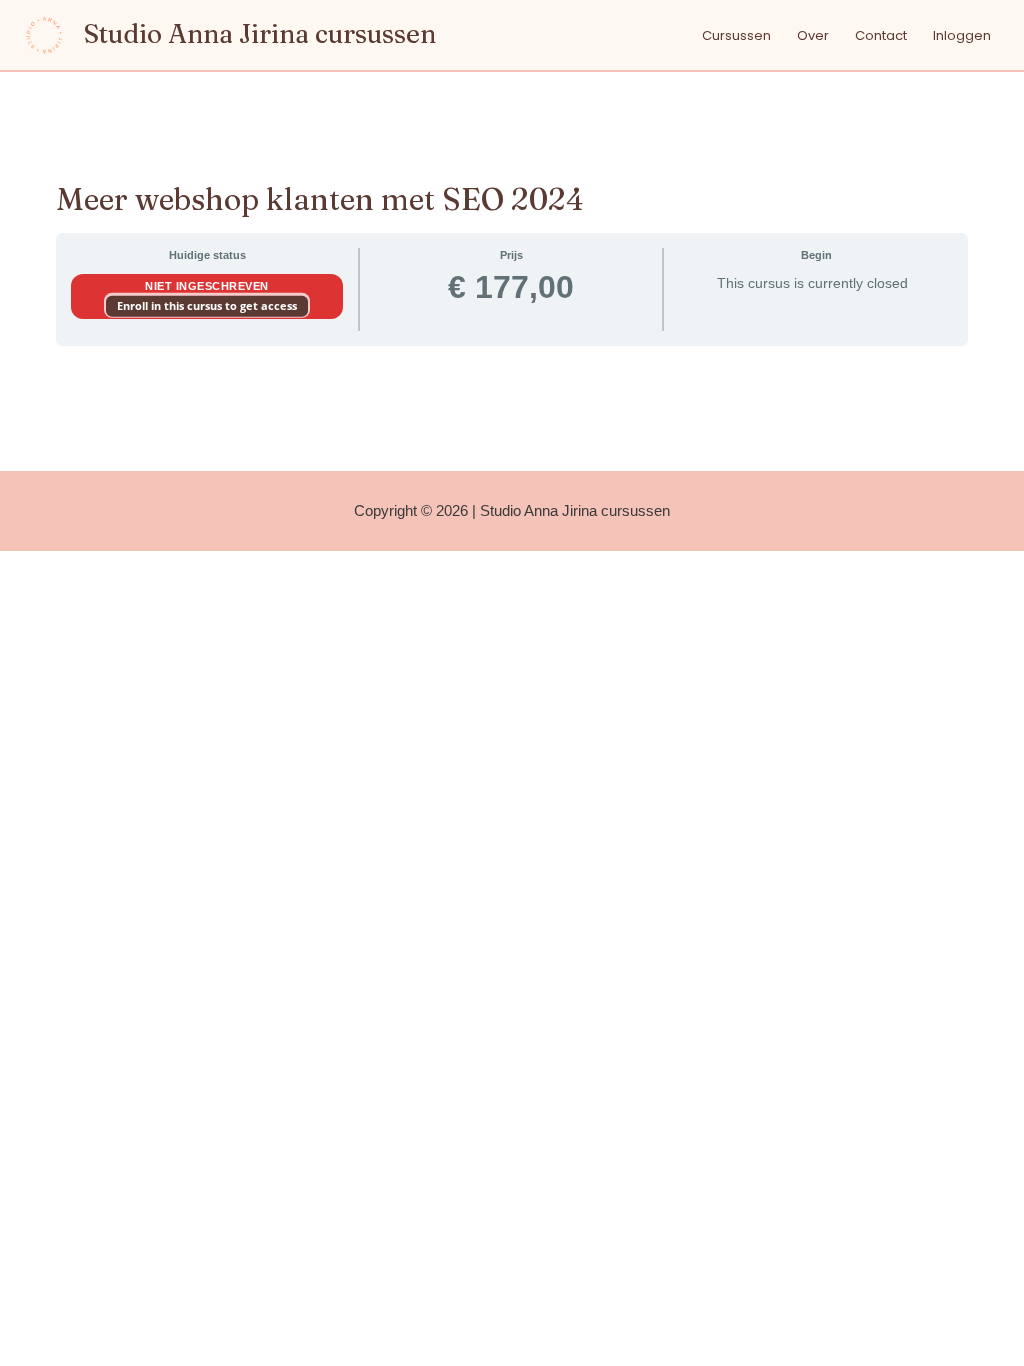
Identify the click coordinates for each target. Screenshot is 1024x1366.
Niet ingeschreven (207, 286)
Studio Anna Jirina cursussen (260, 34)
